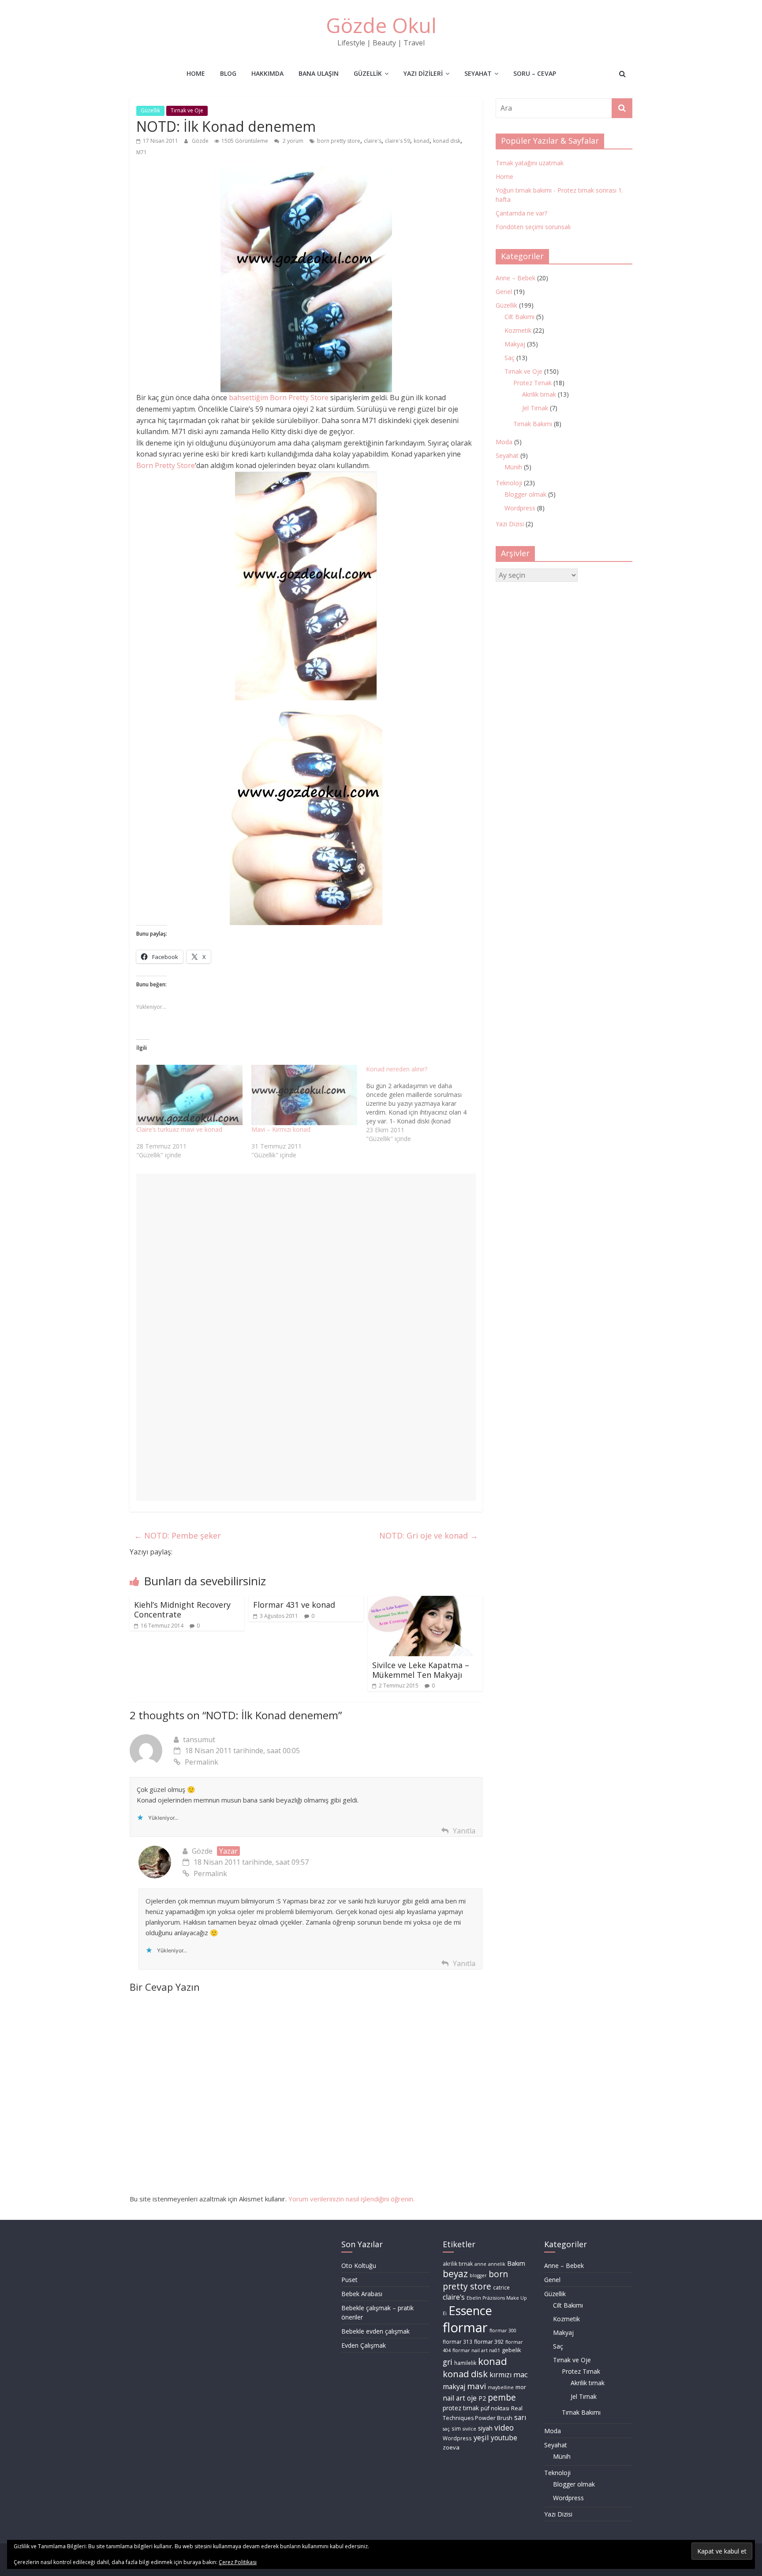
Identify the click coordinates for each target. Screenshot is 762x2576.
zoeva (451, 2447)
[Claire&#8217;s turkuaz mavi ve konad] (189, 1095)
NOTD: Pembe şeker (177, 1535)
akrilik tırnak (458, 2264)
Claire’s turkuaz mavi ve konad (179, 1129)
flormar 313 (458, 2342)
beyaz (455, 2274)
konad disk (447, 141)
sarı (520, 2417)
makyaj (454, 2386)
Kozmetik (518, 330)
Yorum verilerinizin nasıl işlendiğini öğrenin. (351, 2199)
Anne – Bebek (515, 278)
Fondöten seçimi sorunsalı (533, 227)
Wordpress (520, 508)
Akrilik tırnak (539, 394)
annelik (497, 2264)
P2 (482, 2398)
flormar (465, 2327)
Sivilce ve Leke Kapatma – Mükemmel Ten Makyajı (421, 1670)
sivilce (469, 2429)
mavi (476, 2386)
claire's (373, 141)
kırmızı (501, 2375)
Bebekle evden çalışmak (375, 2331)
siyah (485, 2428)
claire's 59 (398, 141)
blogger (478, 2275)
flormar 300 (503, 2331)
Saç (510, 358)
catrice (501, 2288)
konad (422, 141)
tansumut (199, 1740)
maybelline (501, 2387)
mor (521, 2387)
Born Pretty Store (299, 398)
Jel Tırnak (535, 408)
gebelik (511, 2350)
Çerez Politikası (238, 2562)
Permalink (202, 1762)
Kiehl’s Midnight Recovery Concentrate (182, 1610)
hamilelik (465, 2363)
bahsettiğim (248, 398)
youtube (504, 2438)
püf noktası (495, 2408)
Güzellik (368, 73)
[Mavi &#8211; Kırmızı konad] (304, 1095)
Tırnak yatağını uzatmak (530, 163)
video (504, 2427)
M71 (142, 152)
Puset (349, 2280)
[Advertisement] (306, 1275)
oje (472, 2398)
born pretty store (339, 141)
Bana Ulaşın (319, 73)
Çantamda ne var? (521, 213)
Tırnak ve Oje (187, 110)
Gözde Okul (381, 25)
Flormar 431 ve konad (294, 1605)
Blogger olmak (525, 494)
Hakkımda (267, 73)
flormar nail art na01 (476, 2350)
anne (480, 2264)
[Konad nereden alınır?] (424, 1104)
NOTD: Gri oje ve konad (429, 1535)
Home (196, 73)
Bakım (516, 2263)
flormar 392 (489, 2342)
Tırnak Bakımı (533, 424)
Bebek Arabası (362, 2294)
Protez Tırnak (532, 383)
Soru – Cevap (535, 73)
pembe (502, 2398)
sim (456, 2429)
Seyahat (478, 73)
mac (521, 2374)
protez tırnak (461, 2408)
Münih (513, 467)
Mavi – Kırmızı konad (281, 1129)
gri (448, 2362)
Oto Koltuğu (359, 2266)
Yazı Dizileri (423, 73)
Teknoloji (509, 483)
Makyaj (515, 344)
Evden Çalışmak (364, 2345)
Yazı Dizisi (510, 524)
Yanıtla (464, 1831)
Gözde (201, 141)
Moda (504, 442)
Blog (228, 73)
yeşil (481, 2437)
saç (446, 2429)
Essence (470, 2310)
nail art (454, 2398)
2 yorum (292, 141)
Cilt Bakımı (519, 317)
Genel (504, 292)
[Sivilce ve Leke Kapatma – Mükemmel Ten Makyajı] (425, 1601)
